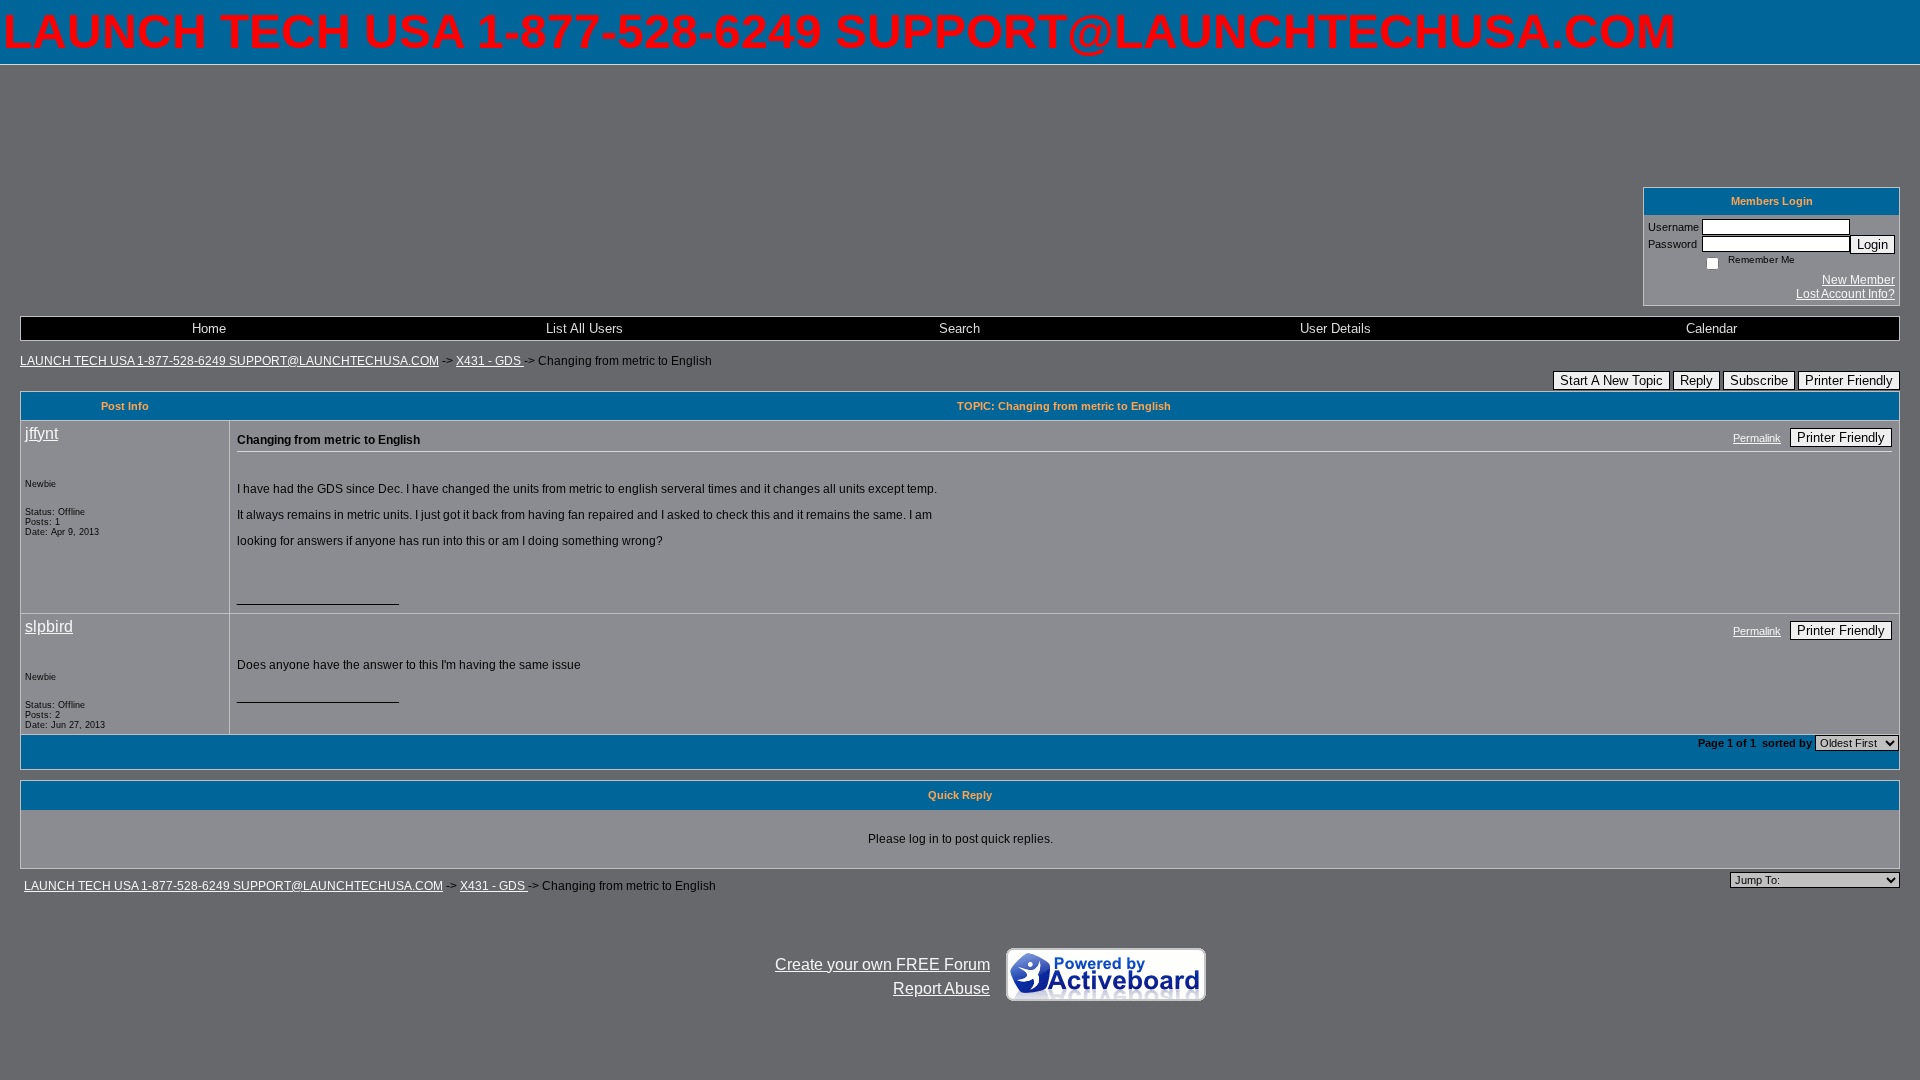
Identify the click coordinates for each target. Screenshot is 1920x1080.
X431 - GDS (490, 361)
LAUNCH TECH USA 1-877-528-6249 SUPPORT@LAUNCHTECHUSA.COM (229, 361)
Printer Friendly (1849, 380)
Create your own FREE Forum (882, 964)
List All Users (584, 328)
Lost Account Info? (1845, 294)
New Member (1858, 280)
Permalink (1757, 438)
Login (1872, 244)
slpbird (49, 626)
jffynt (41, 433)
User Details (1335, 328)
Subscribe (1759, 380)
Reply (1696, 380)
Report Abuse (941, 988)
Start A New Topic (1611, 380)
